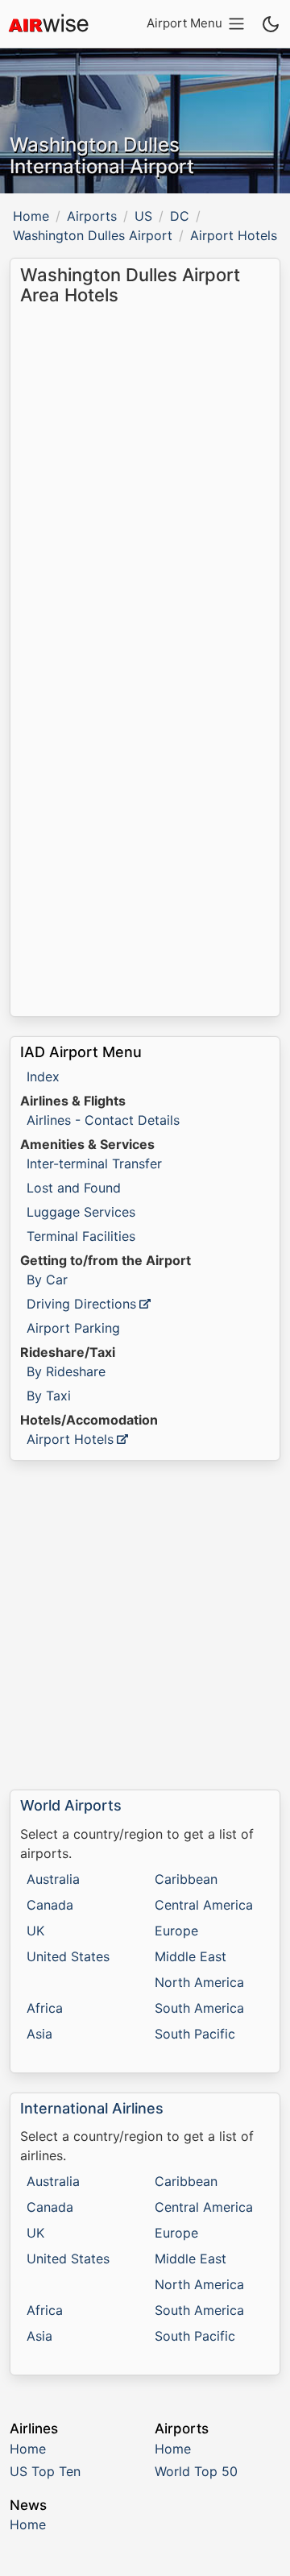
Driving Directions (81, 1304)
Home (31, 216)
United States (68, 1956)
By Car (47, 1280)
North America (199, 1982)
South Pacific (195, 2034)
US (143, 216)
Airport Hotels (70, 1439)
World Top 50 (196, 2471)
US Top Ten (45, 2471)
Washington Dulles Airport (93, 235)
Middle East (191, 1956)
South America (199, 2008)
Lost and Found (74, 1188)
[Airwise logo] (48, 24)
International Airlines (92, 2108)
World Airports (71, 1805)
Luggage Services (81, 1212)
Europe (176, 1931)
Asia (39, 2034)
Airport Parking (73, 1328)
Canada (50, 1905)
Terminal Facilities (81, 1236)
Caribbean (186, 1879)
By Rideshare (66, 1371)
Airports (92, 216)
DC (180, 216)
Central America (204, 1905)
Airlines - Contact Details (103, 1120)
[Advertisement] (145, 1625)
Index (43, 1076)
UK (35, 1931)
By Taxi (49, 1396)
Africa (45, 2008)
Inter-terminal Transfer (94, 1164)
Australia (53, 1879)
